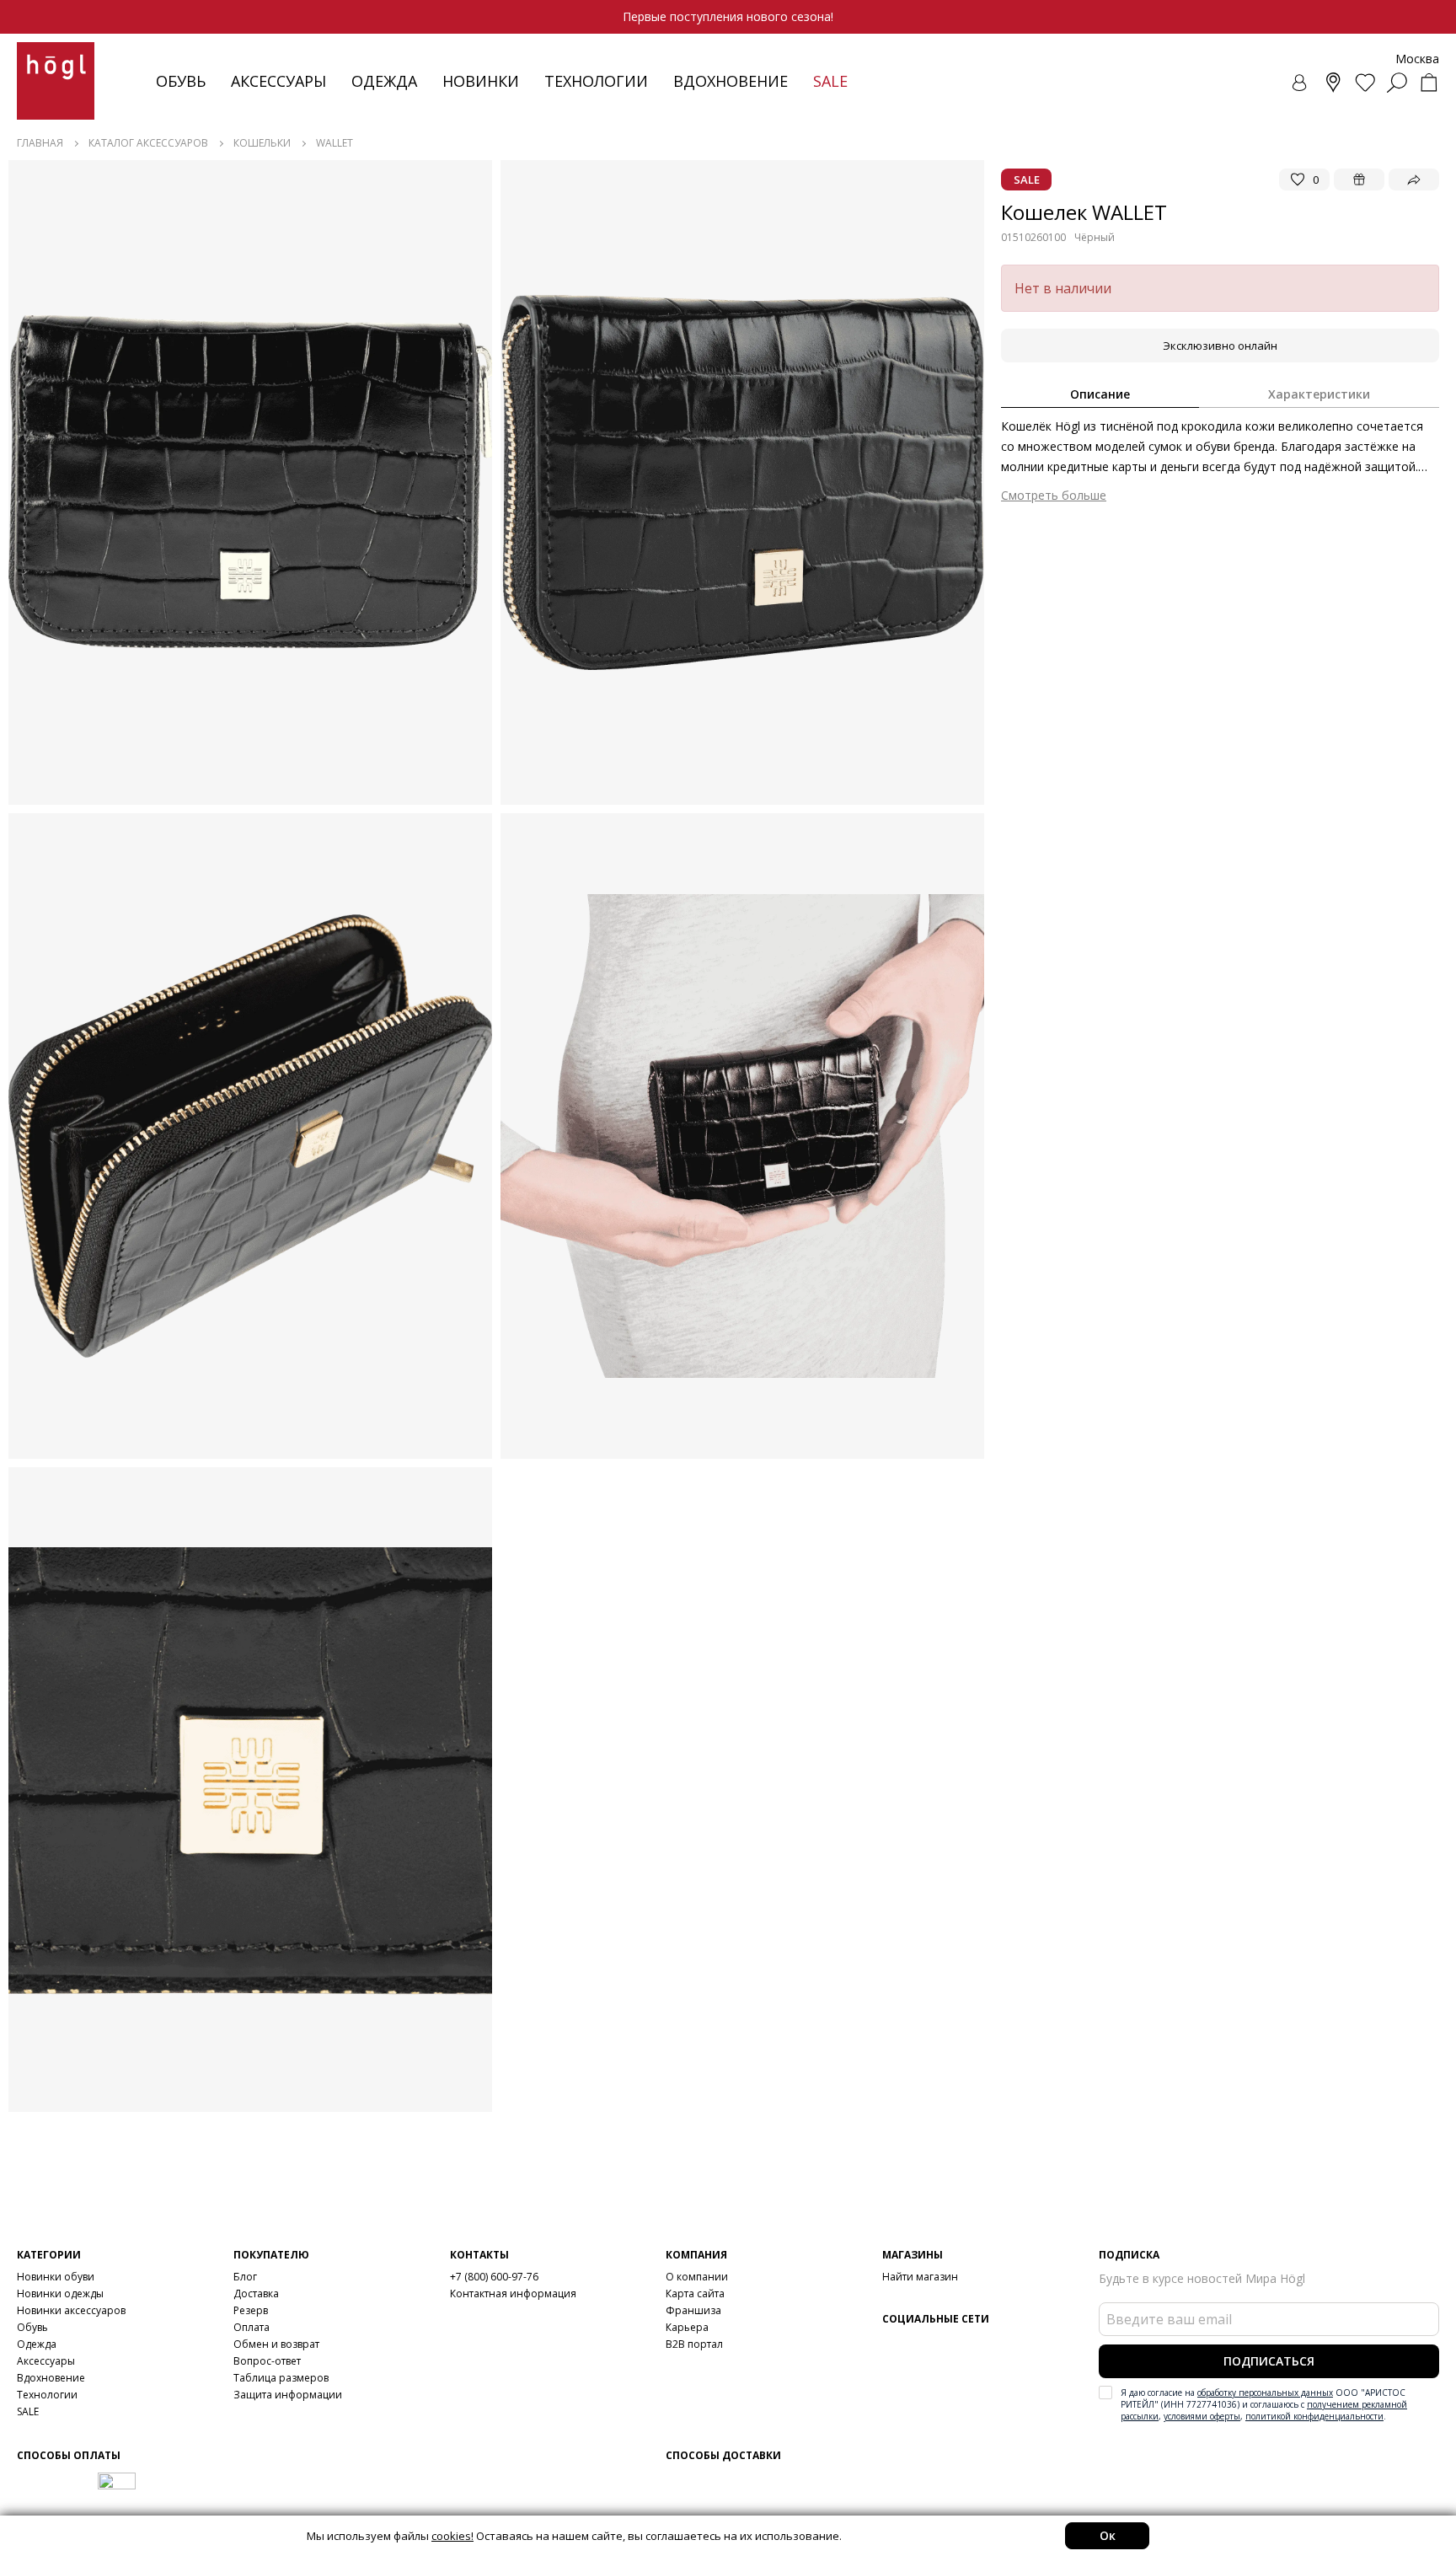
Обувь (181, 81)
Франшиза (693, 2310)
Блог (245, 2277)
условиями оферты (1202, 2416)
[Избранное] (1365, 83)
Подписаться (1269, 2361)
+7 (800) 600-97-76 (494, 2277)
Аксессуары (278, 81)
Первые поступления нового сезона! (728, 16)
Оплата (252, 2327)
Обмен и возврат (276, 2344)
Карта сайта (695, 2293)
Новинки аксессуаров (71, 2310)
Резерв (251, 2310)
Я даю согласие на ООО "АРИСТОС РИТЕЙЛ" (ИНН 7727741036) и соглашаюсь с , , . (1264, 2404)
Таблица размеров (281, 2378)
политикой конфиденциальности (1314, 2416)
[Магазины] (1333, 83)
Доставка (256, 2293)
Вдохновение (731, 81)
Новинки (481, 81)
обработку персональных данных (1265, 2393)
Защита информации (288, 2395)
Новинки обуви (56, 2277)
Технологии (47, 2395)
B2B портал (694, 2344)
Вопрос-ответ (267, 2361)
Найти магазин (920, 2277)
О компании (697, 2277)
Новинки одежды (60, 2293)
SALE (28, 2411)
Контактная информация (513, 2293)
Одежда (384, 81)
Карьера (687, 2327)
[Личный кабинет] (1301, 83)
